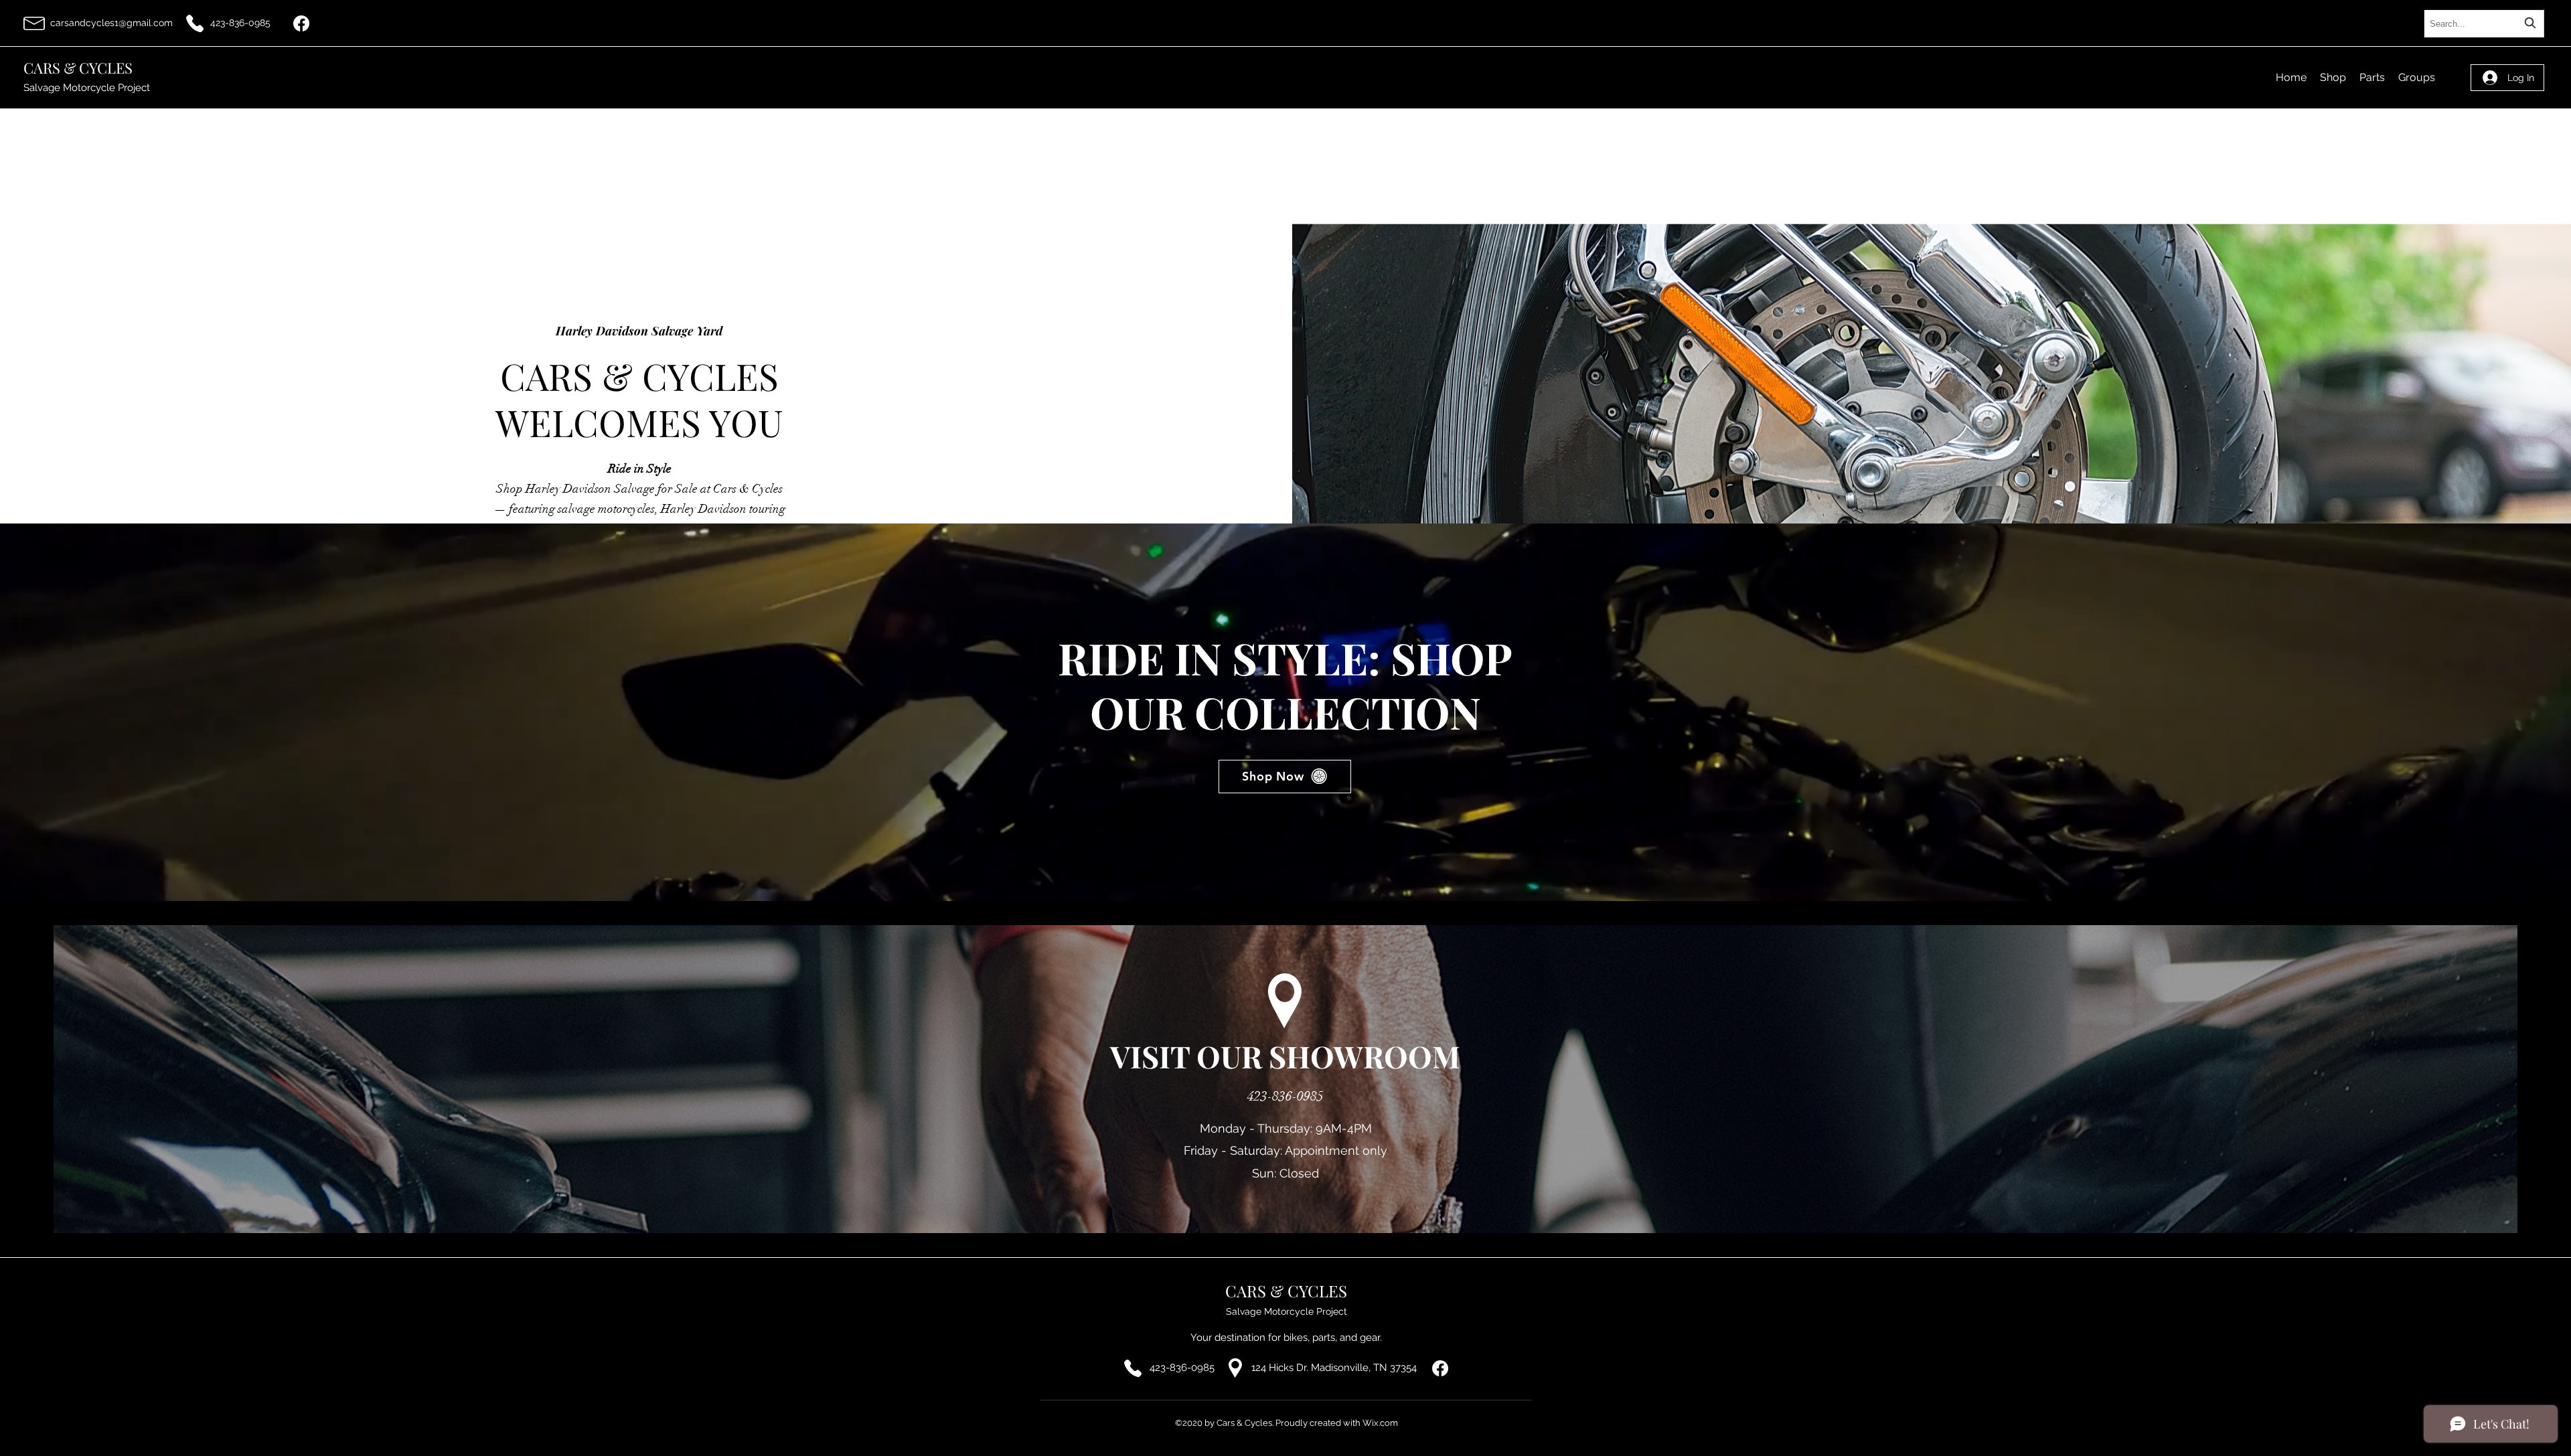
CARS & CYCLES (78, 68)
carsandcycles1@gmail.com (111, 23)
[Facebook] (301, 23)
